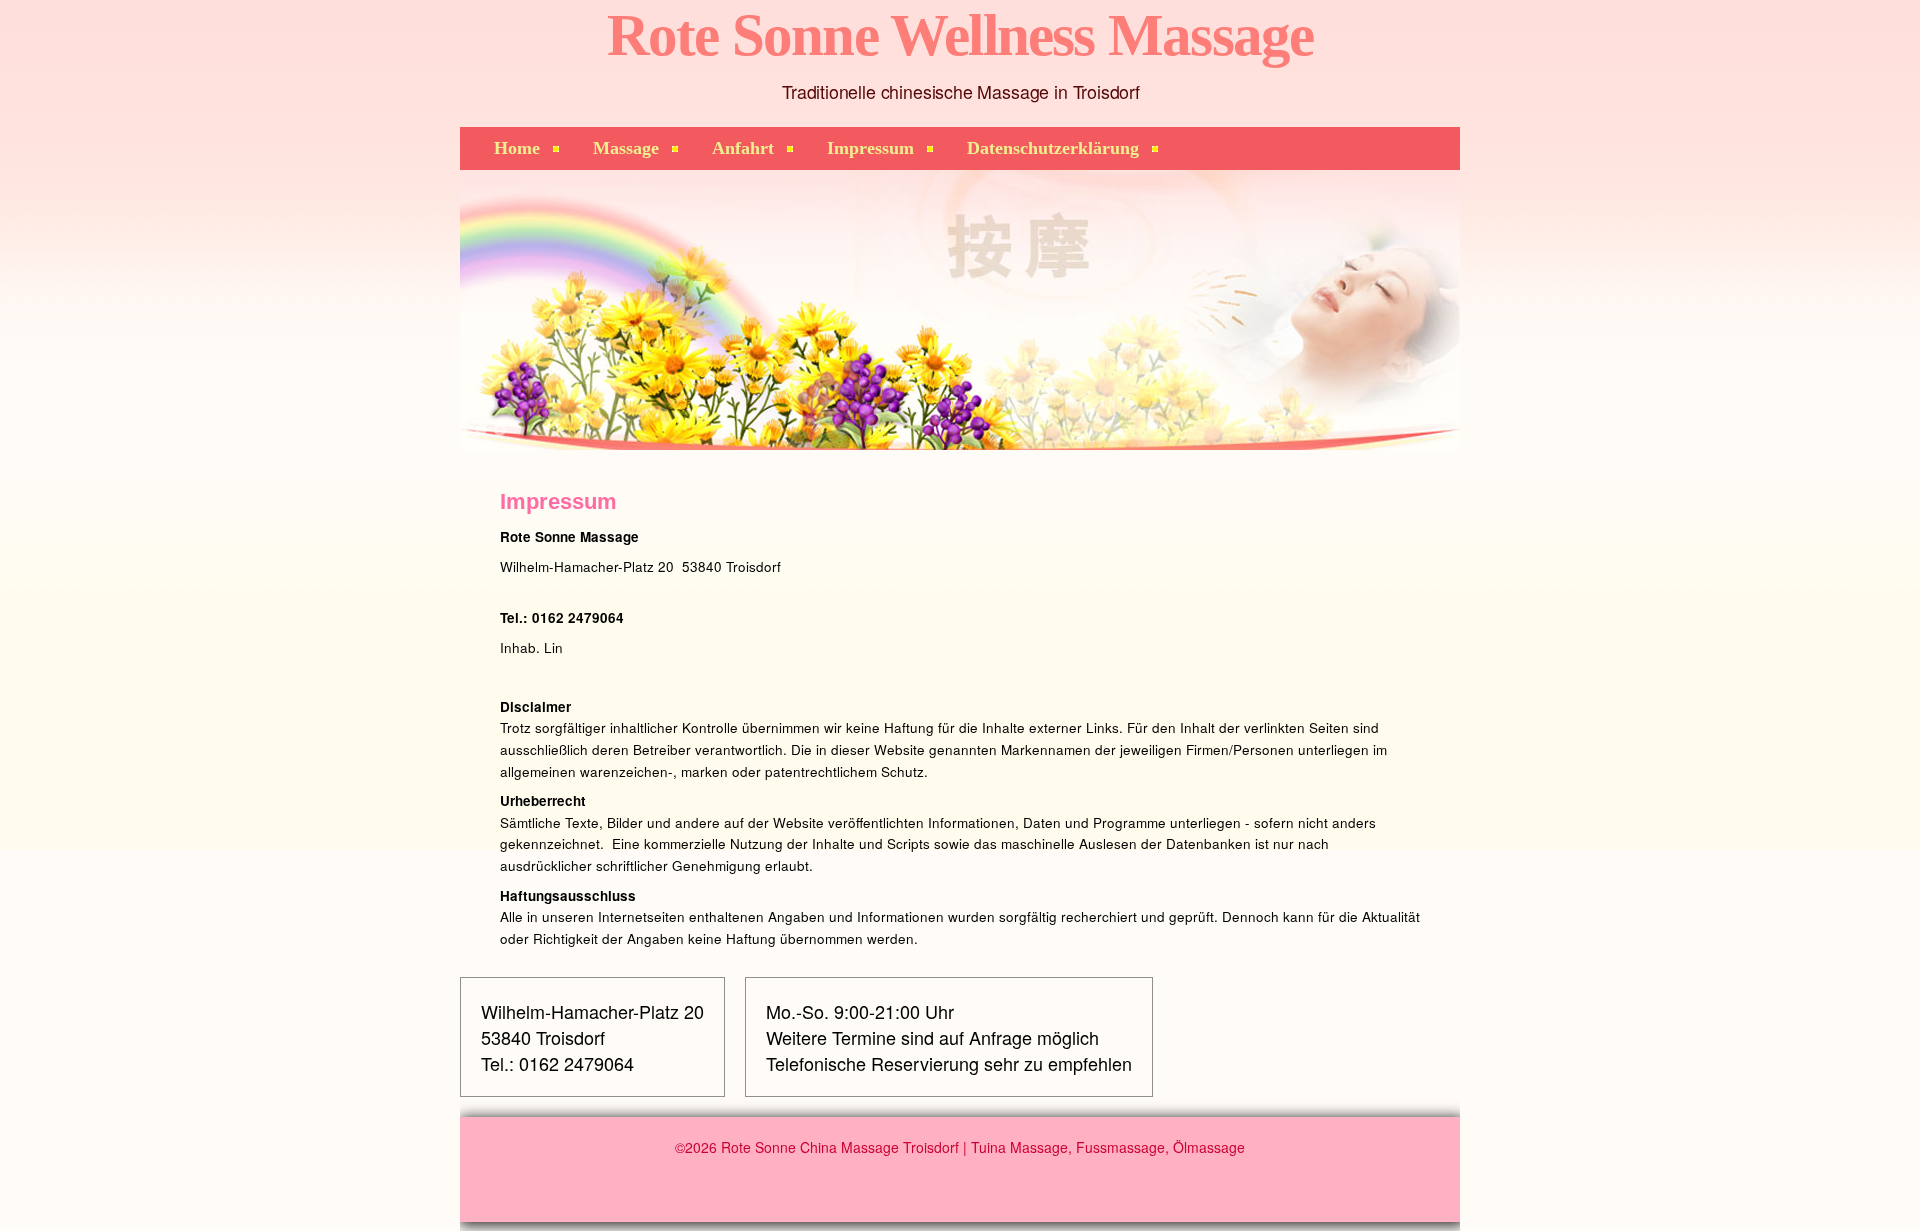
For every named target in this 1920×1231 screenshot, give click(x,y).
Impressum (870, 148)
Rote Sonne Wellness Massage (960, 35)
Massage (626, 148)
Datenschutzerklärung (1053, 148)
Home (517, 148)
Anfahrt (743, 148)
